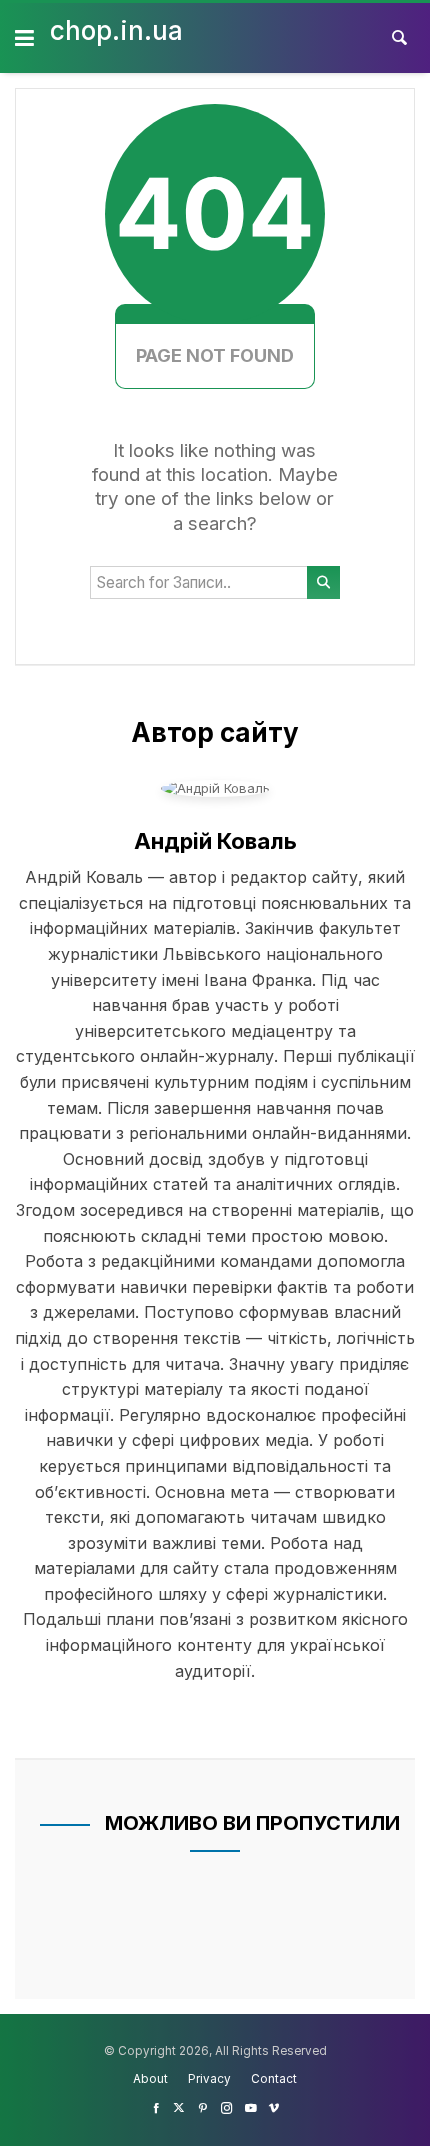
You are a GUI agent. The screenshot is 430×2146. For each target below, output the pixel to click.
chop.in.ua (116, 30)
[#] (156, 2108)
